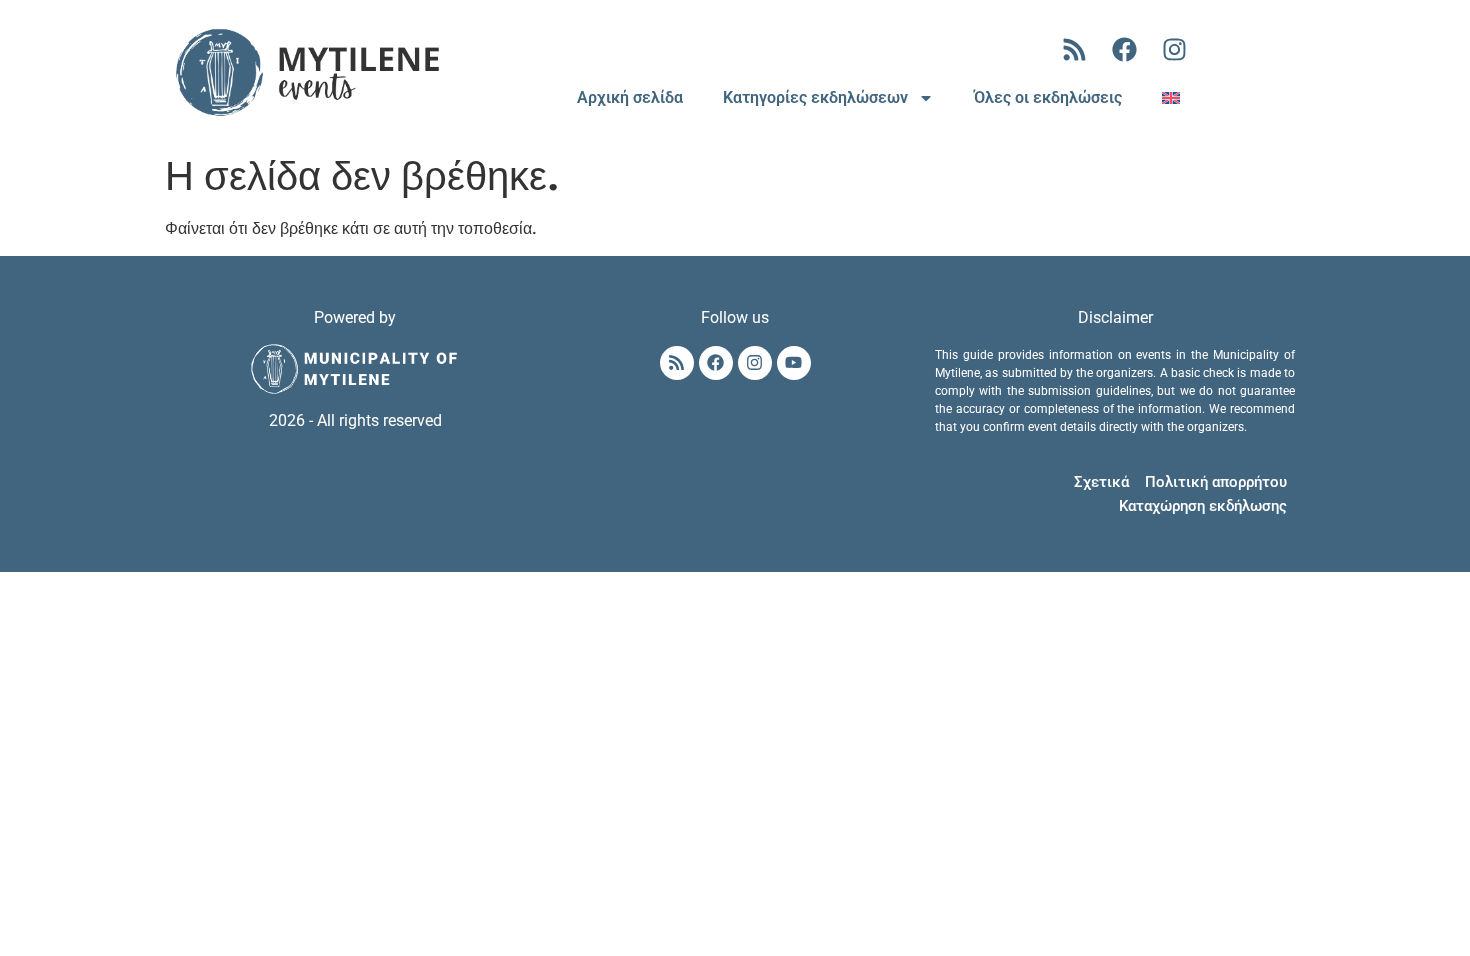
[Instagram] (1175, 50)
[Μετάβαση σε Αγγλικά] (1171, 98)
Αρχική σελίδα (630, 97)
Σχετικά (1101, 482)
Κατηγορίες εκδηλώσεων (815, 97)
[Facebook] (1125, 50)
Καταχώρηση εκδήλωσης (1203, 506)
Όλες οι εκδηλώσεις (1048, 97)
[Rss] (1075, 50)
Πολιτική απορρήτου (1216, 482)
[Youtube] (794, 363)
